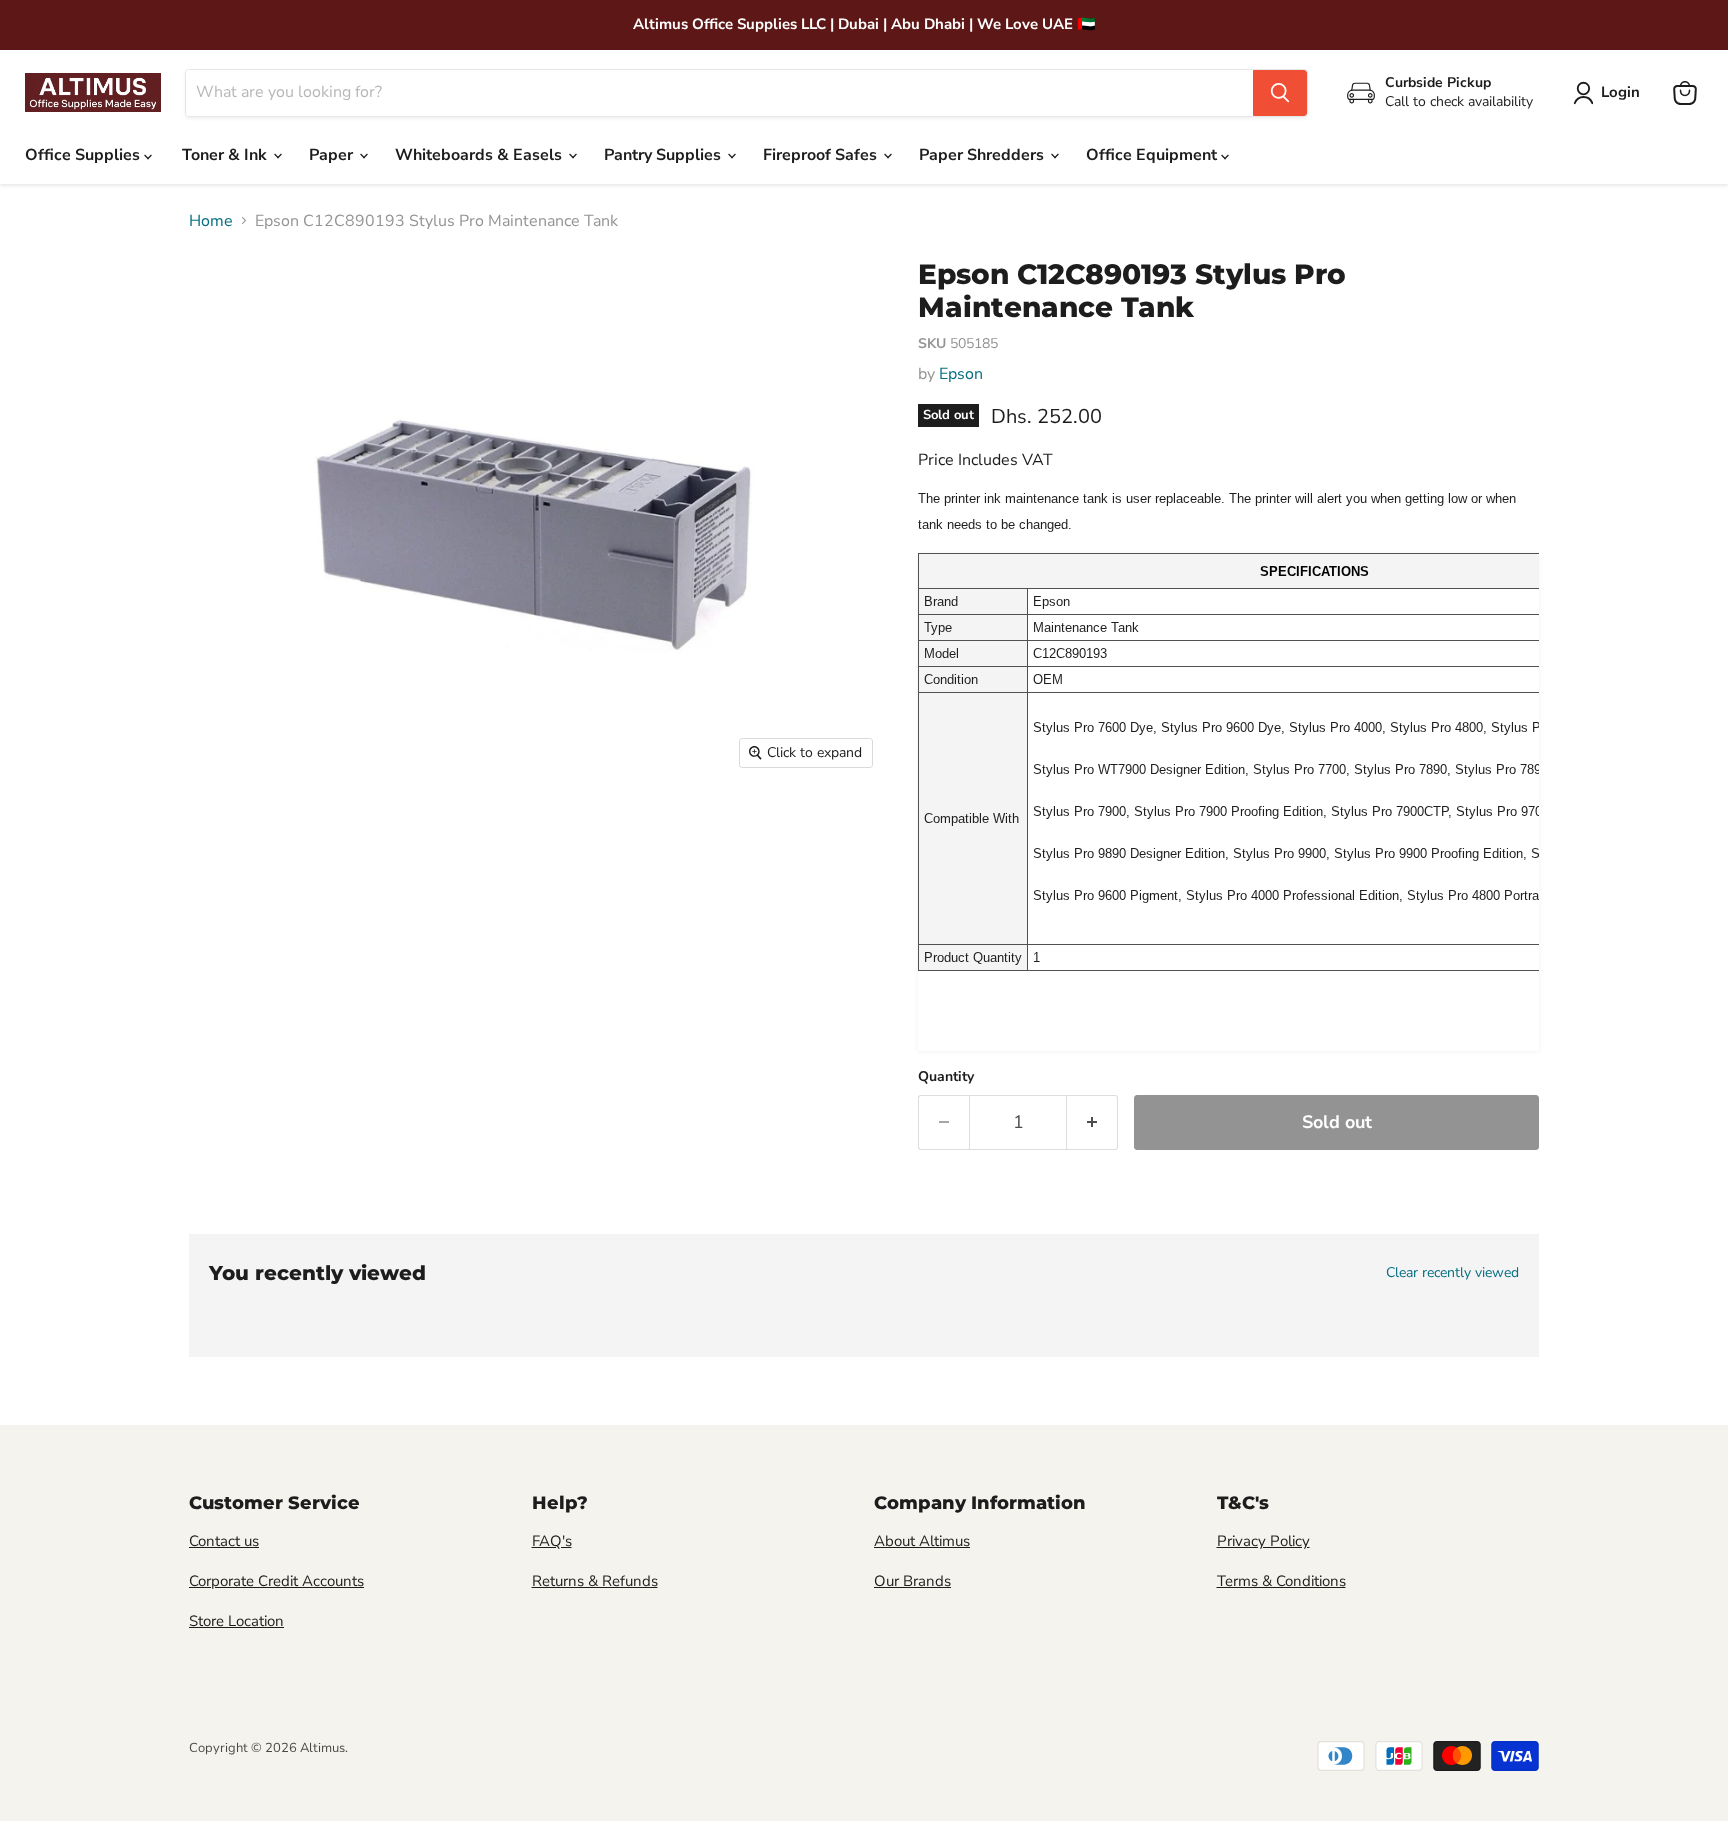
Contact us (224, 1541)
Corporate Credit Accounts (276, 1581)
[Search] (1280, 93)
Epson (961, 374)
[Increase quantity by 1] (1092, 1122)
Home (211, 221)
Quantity (946, 1077)
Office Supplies (84, 155)
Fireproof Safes (822, 155)
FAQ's (552, 1541)
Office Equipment (1153, 155)
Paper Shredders (983, 155)
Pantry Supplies (664, 155)
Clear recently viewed (1452, 1273)
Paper (333, 155)
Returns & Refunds (595, 1581)
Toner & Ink (226, 155)
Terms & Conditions (1281, 1581)
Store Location (236, 1621)
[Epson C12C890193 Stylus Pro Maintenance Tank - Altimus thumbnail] (224, 836)
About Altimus (922, 1541)
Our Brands (912, 1581)
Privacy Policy (1263, 1541)
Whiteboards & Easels (480, 155)
